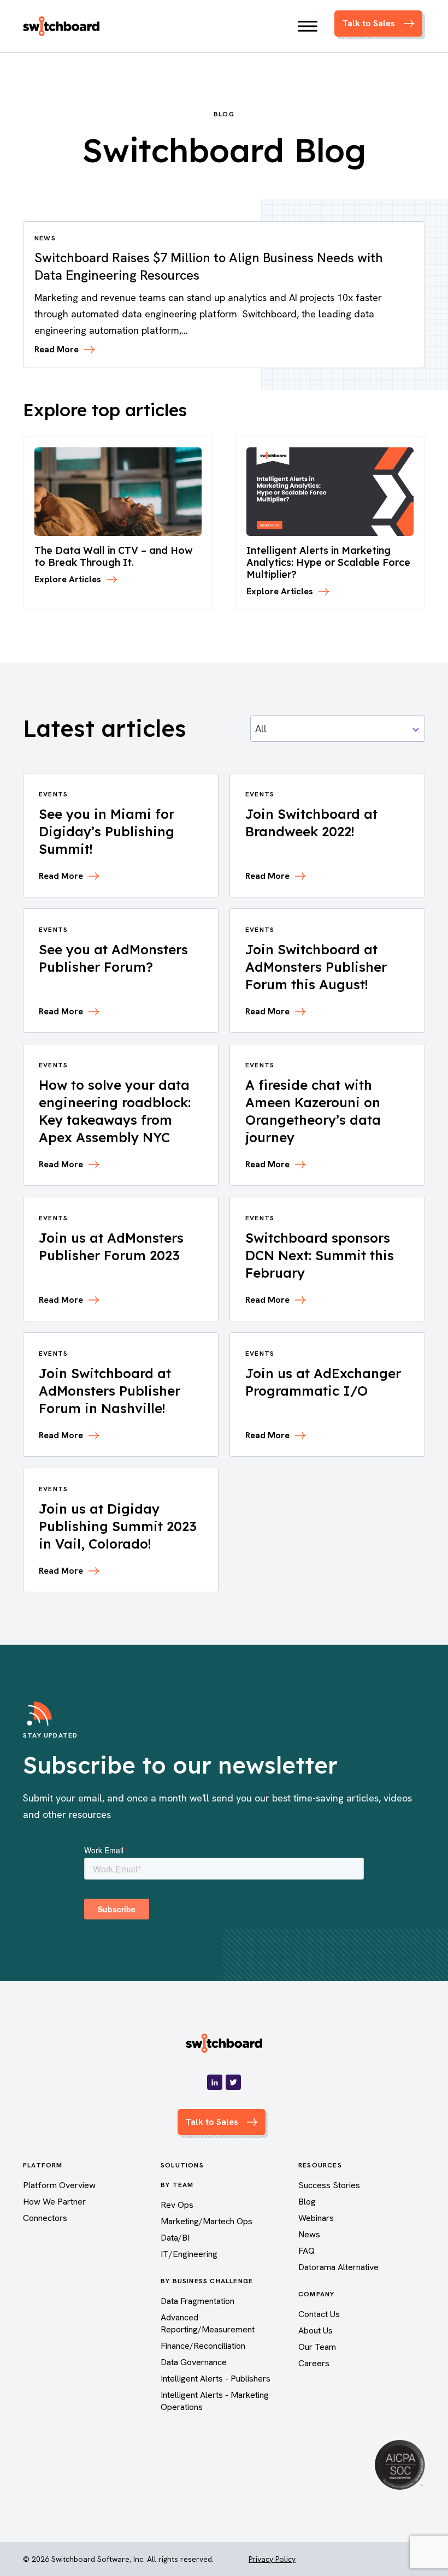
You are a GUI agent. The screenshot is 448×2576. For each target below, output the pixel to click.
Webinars (316, 2218)
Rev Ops (177, 2205)
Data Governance (194, 2362)
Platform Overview (59, 2185)
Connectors (45, 2218)
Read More (57, 350)
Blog (307, 2202)
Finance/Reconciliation (203, 2346)
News (309, 2234)
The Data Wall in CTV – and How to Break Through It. (114, 556)
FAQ (306, 2251)
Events (53, 794)
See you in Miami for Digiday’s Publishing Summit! (107, 831)
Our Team (317, 2347)
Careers (314, 2363)
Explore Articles (68, 580)
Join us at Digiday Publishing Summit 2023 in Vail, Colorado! (118, 1526)
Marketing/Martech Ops (207, 2221)
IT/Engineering (189, 2254)
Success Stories (329, 2185)
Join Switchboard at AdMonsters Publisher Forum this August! (316, 967)
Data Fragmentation (198, 2301)
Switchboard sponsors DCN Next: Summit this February (320, 1255)
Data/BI (175, 2238)
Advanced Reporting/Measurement (208, 2323)
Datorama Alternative (338, 2267)
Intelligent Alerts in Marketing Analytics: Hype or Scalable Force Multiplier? (328, 562)
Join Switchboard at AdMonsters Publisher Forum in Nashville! (110, 1391)
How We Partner (54, 2202)
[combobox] (338, 729)
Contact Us (319, 2314)
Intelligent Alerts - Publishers (216, 2379)
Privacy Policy (272, 2559)
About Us (316, 2330)
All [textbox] (261, 728)
